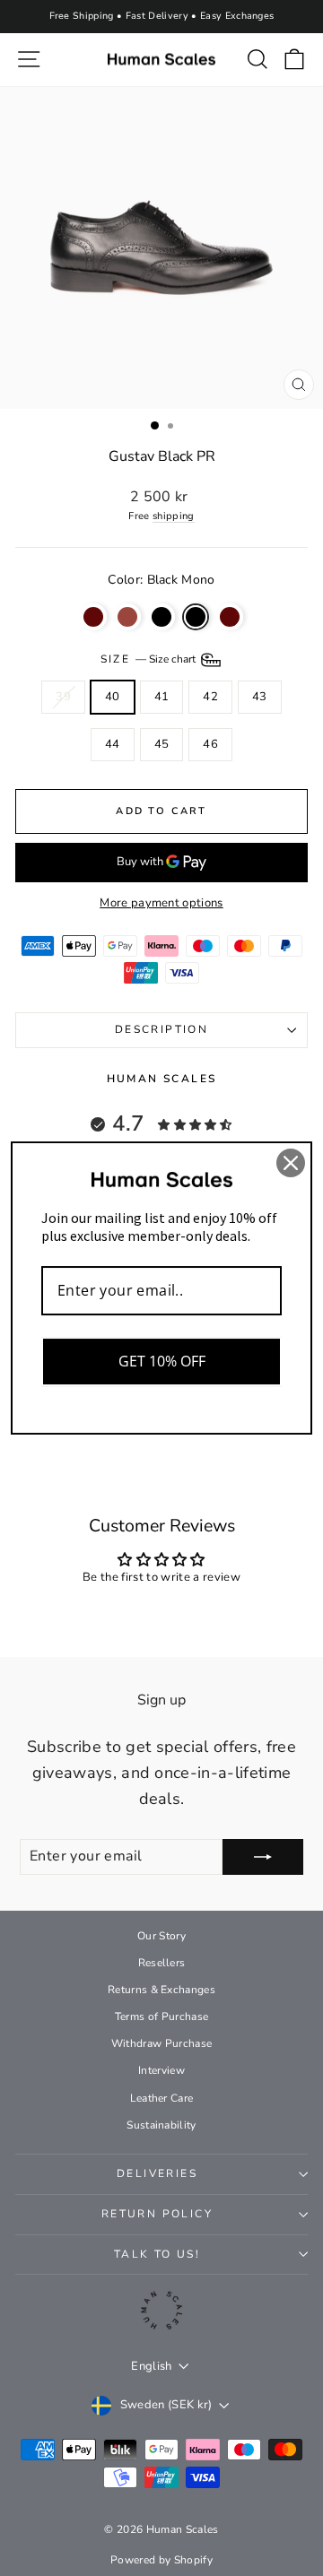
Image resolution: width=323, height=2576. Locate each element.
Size (149, 659)
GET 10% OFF (162, 1361)
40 (113, 697)
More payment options (161, 903)
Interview (161, 2070)
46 (210, 744)
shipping (174, 516)
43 (260, 697)
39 (63, 697)
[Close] (291, 1163)
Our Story (161, 1936)
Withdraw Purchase (162, 2043)
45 (162, 744)
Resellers (162, 1963)
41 (162, 697)
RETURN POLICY (157, 2214)
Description (161, 1029)
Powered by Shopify (161, 2560)
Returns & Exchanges (161, 1990)
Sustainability (161, 2125)
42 (210, 697)
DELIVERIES (157, 2173)
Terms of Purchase (162, 2017)
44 (113, 744)
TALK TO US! (157, 2254)
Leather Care (162, 2098)
